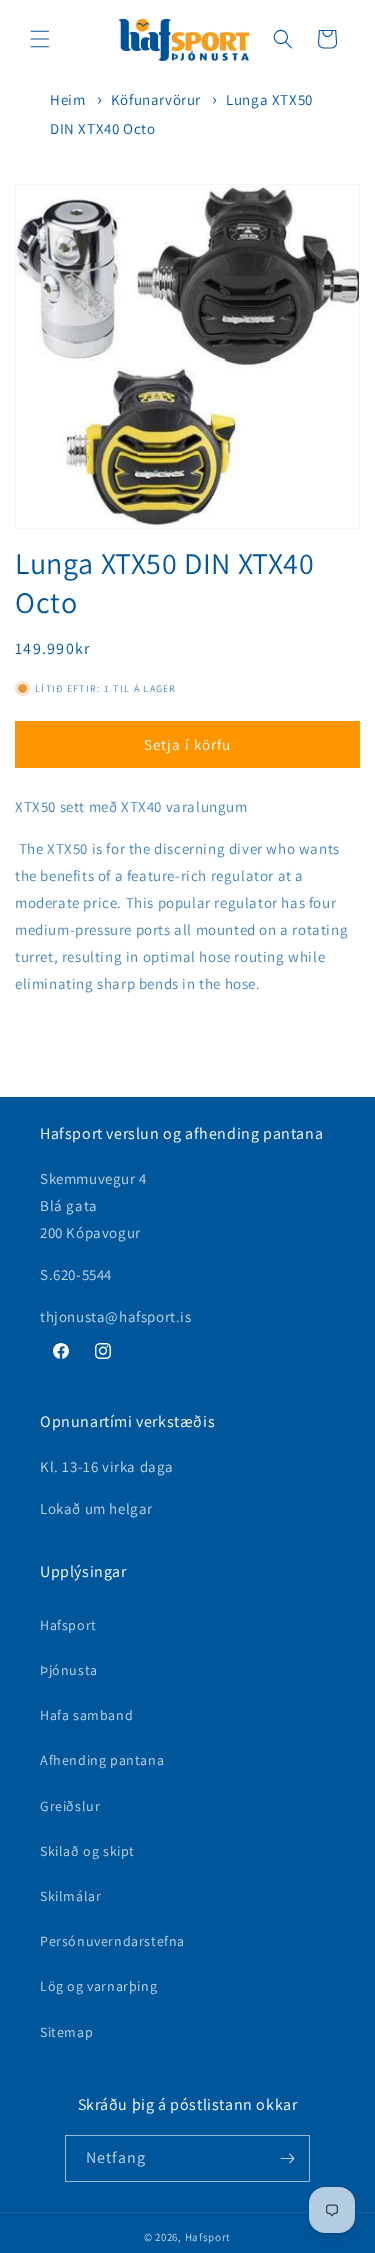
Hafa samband (86, 1715)
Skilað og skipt (87, 1851)
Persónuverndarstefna (112, 1941)
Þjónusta (69, 1670)
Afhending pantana (102, 1760)
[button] (40, 39)
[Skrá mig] (287, 2158)
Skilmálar (70, 1896)
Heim (67, 99)
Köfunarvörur (156, 99)
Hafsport (68, 1625)
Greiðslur (70, 1806)
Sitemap (66, 2032)
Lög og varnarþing (98, 1986)
